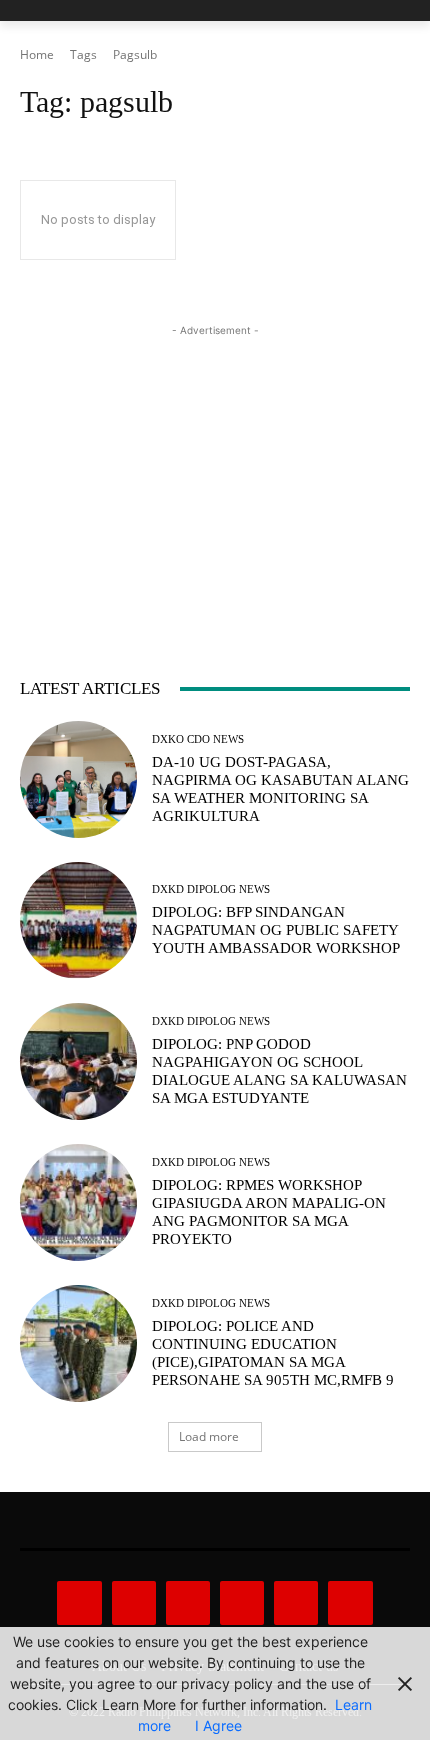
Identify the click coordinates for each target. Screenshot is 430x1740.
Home (37, 54)
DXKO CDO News (198, 739)
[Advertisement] (215, 466)
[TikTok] (242, 1603)
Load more (209, 1436)
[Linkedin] (188, 1603)
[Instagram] (134, 1603)
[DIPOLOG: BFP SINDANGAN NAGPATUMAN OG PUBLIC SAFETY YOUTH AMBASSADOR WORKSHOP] (78, 920)
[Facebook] (79, 1603)
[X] (296, 1603)
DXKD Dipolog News (211, 889)
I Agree (218, 1725)
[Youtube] (350, 1603)
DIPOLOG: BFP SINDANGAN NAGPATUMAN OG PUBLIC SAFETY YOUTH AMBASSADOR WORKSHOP (276, 930)
